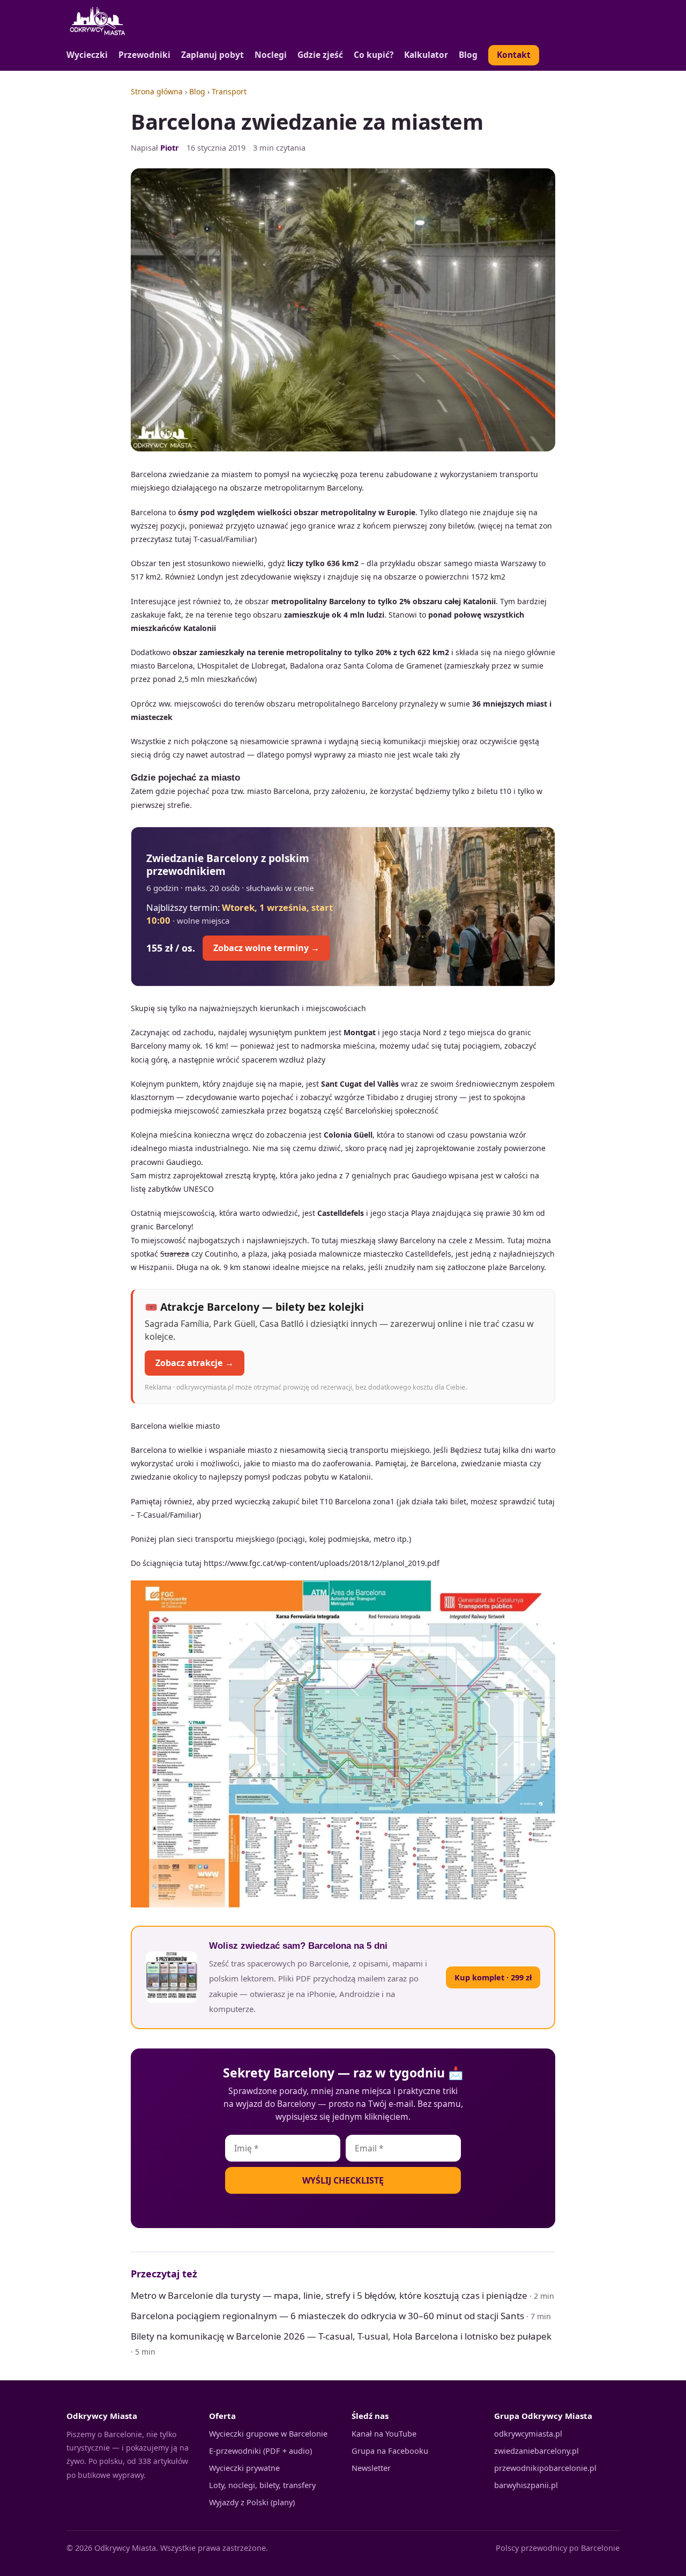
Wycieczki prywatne (244, 2468)
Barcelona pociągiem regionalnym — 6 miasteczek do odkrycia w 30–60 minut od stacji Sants (327, 2316)
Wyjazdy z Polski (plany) (252, 2502)
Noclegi (271, 55)
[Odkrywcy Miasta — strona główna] (98, 21)
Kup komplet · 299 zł (493, 1977)
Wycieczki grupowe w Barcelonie (268, 2433)
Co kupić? (374, 55)
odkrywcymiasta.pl (528, 2433)
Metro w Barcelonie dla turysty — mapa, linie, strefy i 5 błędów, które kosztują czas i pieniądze (329, 2295)
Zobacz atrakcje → (195, 1363)
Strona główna (157, 91)
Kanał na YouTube (384, 2433)
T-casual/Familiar (224, 539)
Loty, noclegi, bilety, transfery (262, 2485)
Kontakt (514, 55)
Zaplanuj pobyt (212, 55)
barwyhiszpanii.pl (526, 2485)
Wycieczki (87, 55)
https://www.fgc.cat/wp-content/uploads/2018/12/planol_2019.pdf (322, 1563)
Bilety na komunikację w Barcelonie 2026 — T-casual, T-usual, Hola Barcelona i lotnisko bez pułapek (341, 2336)
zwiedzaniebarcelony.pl (536, 2451)
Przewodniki (144, 55)
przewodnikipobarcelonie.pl (545, 2468)
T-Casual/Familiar (167, 1515)
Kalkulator (426, 55)
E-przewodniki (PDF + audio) (260, 2451)
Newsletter (371, 2468)
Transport (229, 91)
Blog (468, 55)
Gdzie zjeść (320, 55)
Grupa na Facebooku (390, 2451)
